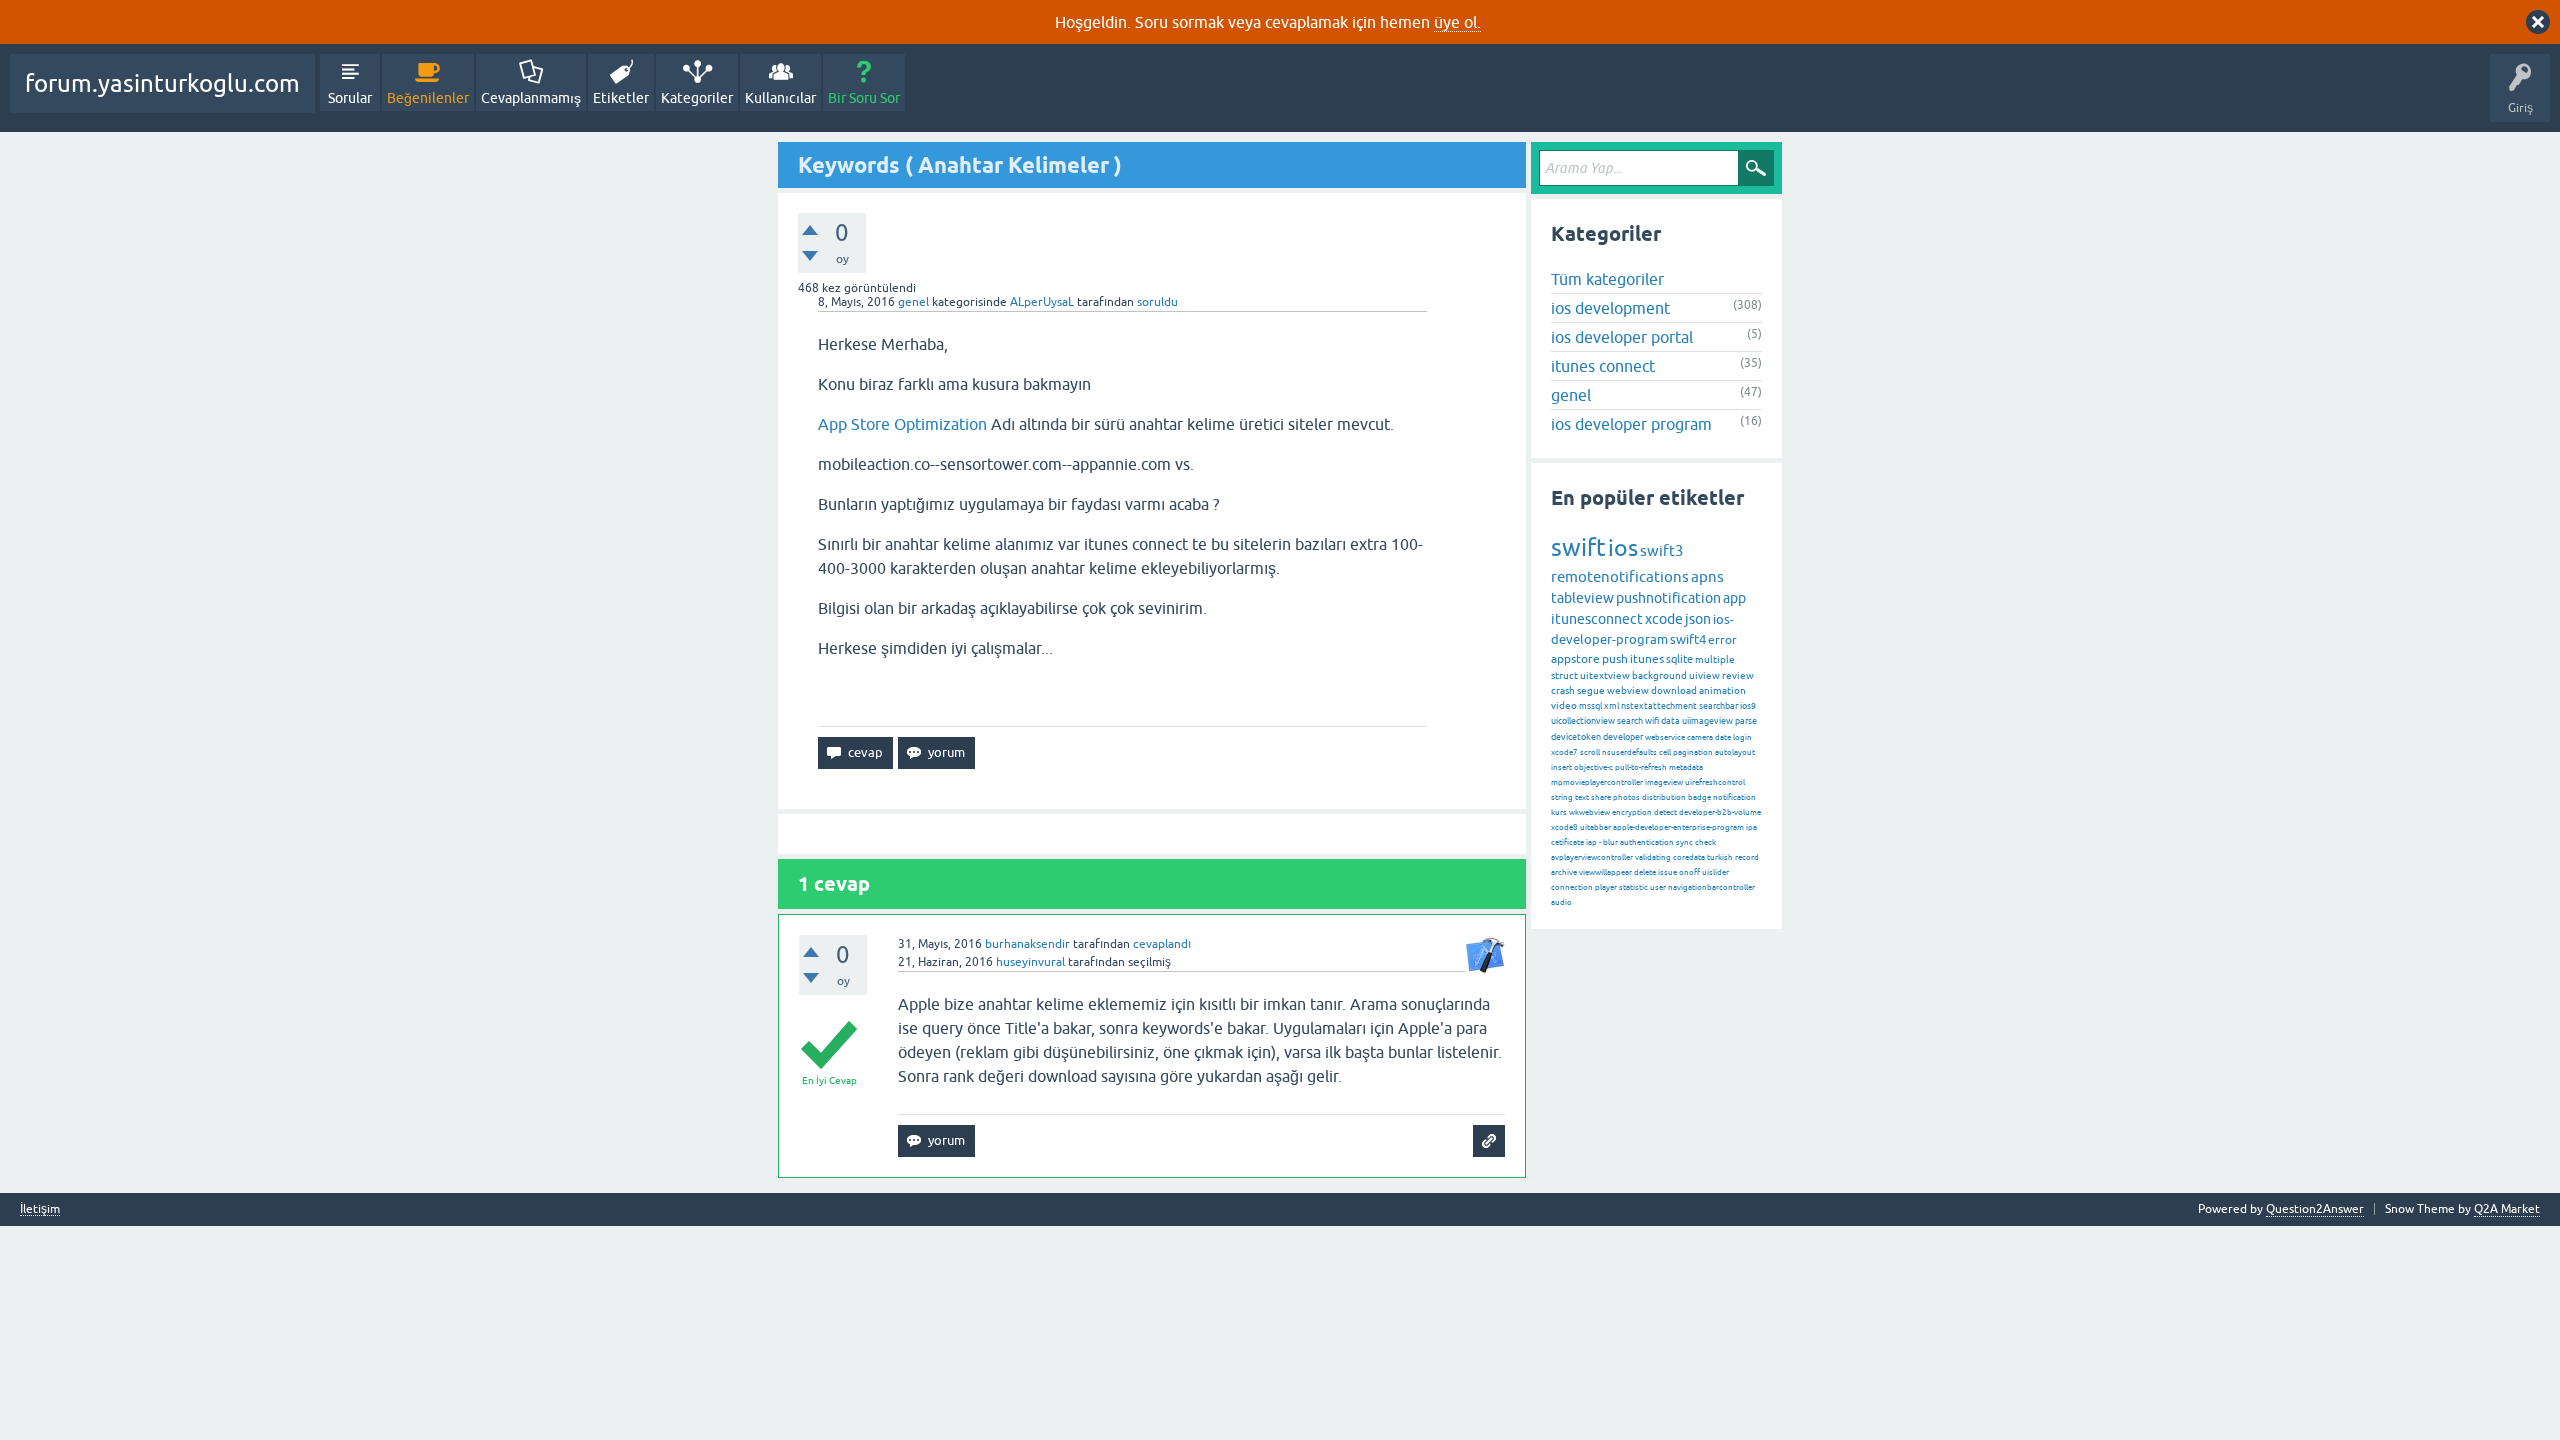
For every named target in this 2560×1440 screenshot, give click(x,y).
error (1722, 640)
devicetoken (1576, 737)
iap (1591, 842)
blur (1610, 842)
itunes (1647, 659)
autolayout (1735, 752)
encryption (1632, 812)
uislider (1715, 872)
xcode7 (1564, 752)
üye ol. (1457, 22)
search (1630, 721)
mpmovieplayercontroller (1597, 782)
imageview (1664, 782)
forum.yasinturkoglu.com (162, 83)
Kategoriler (697, 98)
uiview (1704, 675)
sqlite (1679, 659)
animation (1722, 690)
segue (1591, 690)
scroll (1590, 752)
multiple (1715, 659)
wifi (1652, 721)
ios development (1610, 308)
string (1562, 797)
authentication (1647, 842)
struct (1564, 675)
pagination (1693, 752)
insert (1561, 767)
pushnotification (1668, 598)
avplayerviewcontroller (1592, 857)
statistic (1633, 887)
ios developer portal (1622, 337)
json (1698, 619)
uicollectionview (1583, 721)
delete (1645, 872)
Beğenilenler (428, 98)
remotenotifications (1620, 576)
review (1738, 675)
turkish (1720, 857)
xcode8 (1564, 827)
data (1670, 721)
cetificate (1567, 842)
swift (1578, 547)
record (1747, 857)
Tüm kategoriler (1607, 279)
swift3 (1661, 550)
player (1606, 887)
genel (913, 302)
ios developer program (1631, 424)
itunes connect (1603, 366)
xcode (1664, 619)
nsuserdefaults (1629, 752)
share (1601, 797)
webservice (1665, 737)
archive (1564, 872)
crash (1563, 690)
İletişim (40, 1209)
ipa (1751, 827)
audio (1561, 902)
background (1659, 675)
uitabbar (1595, 827)
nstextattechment (1659, 706)
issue (1667, 872)
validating (1653, 857)
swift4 (1688, 639)
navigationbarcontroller (1711, 887)
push (1615, 659)
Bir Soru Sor (864, 98)
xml (1611, 706)
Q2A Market (2507, 1209)
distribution (1664, 797)
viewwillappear (1605, 872)
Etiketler (621, 98)
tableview (1582, 598)
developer (1623, 737)
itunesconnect (1597, 619)
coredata (1689, 857)
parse (1746, 721)
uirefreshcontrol (1715, 782)
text (1582, 797)
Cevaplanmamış (531, 98)
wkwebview (1589, 812)
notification (1734, 797)
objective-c (1593, 767)
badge (1699, 797)
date (1723, 737)
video (1564, 705)
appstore (1575, 659)
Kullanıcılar (780, 98)
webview (1628, 690)
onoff (1689, 872)
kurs (1559, 812)
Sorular (350, 98)
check (1705, 842)
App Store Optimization (902, 424)
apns (1707, 576)
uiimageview (1707, 721)
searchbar (1718, 706)
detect (1665, 812)
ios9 (1748, 706)
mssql (1590, 706)
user (1658, 887)
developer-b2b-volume (1720, 812)
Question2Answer (2315, 1209)
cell (1665, 752)
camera (1700, 737)
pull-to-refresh (1641, 767)
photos (1626, 797)
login (1742, 737)
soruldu (1157, 302)
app (1734, 598)
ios (1623, 548)
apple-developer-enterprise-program (1678, 827)
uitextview (1605, 675)
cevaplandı (1162, 944)
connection (1572, 887)
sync (1684, 842)
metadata (1686, 767)
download (1674, 690)
